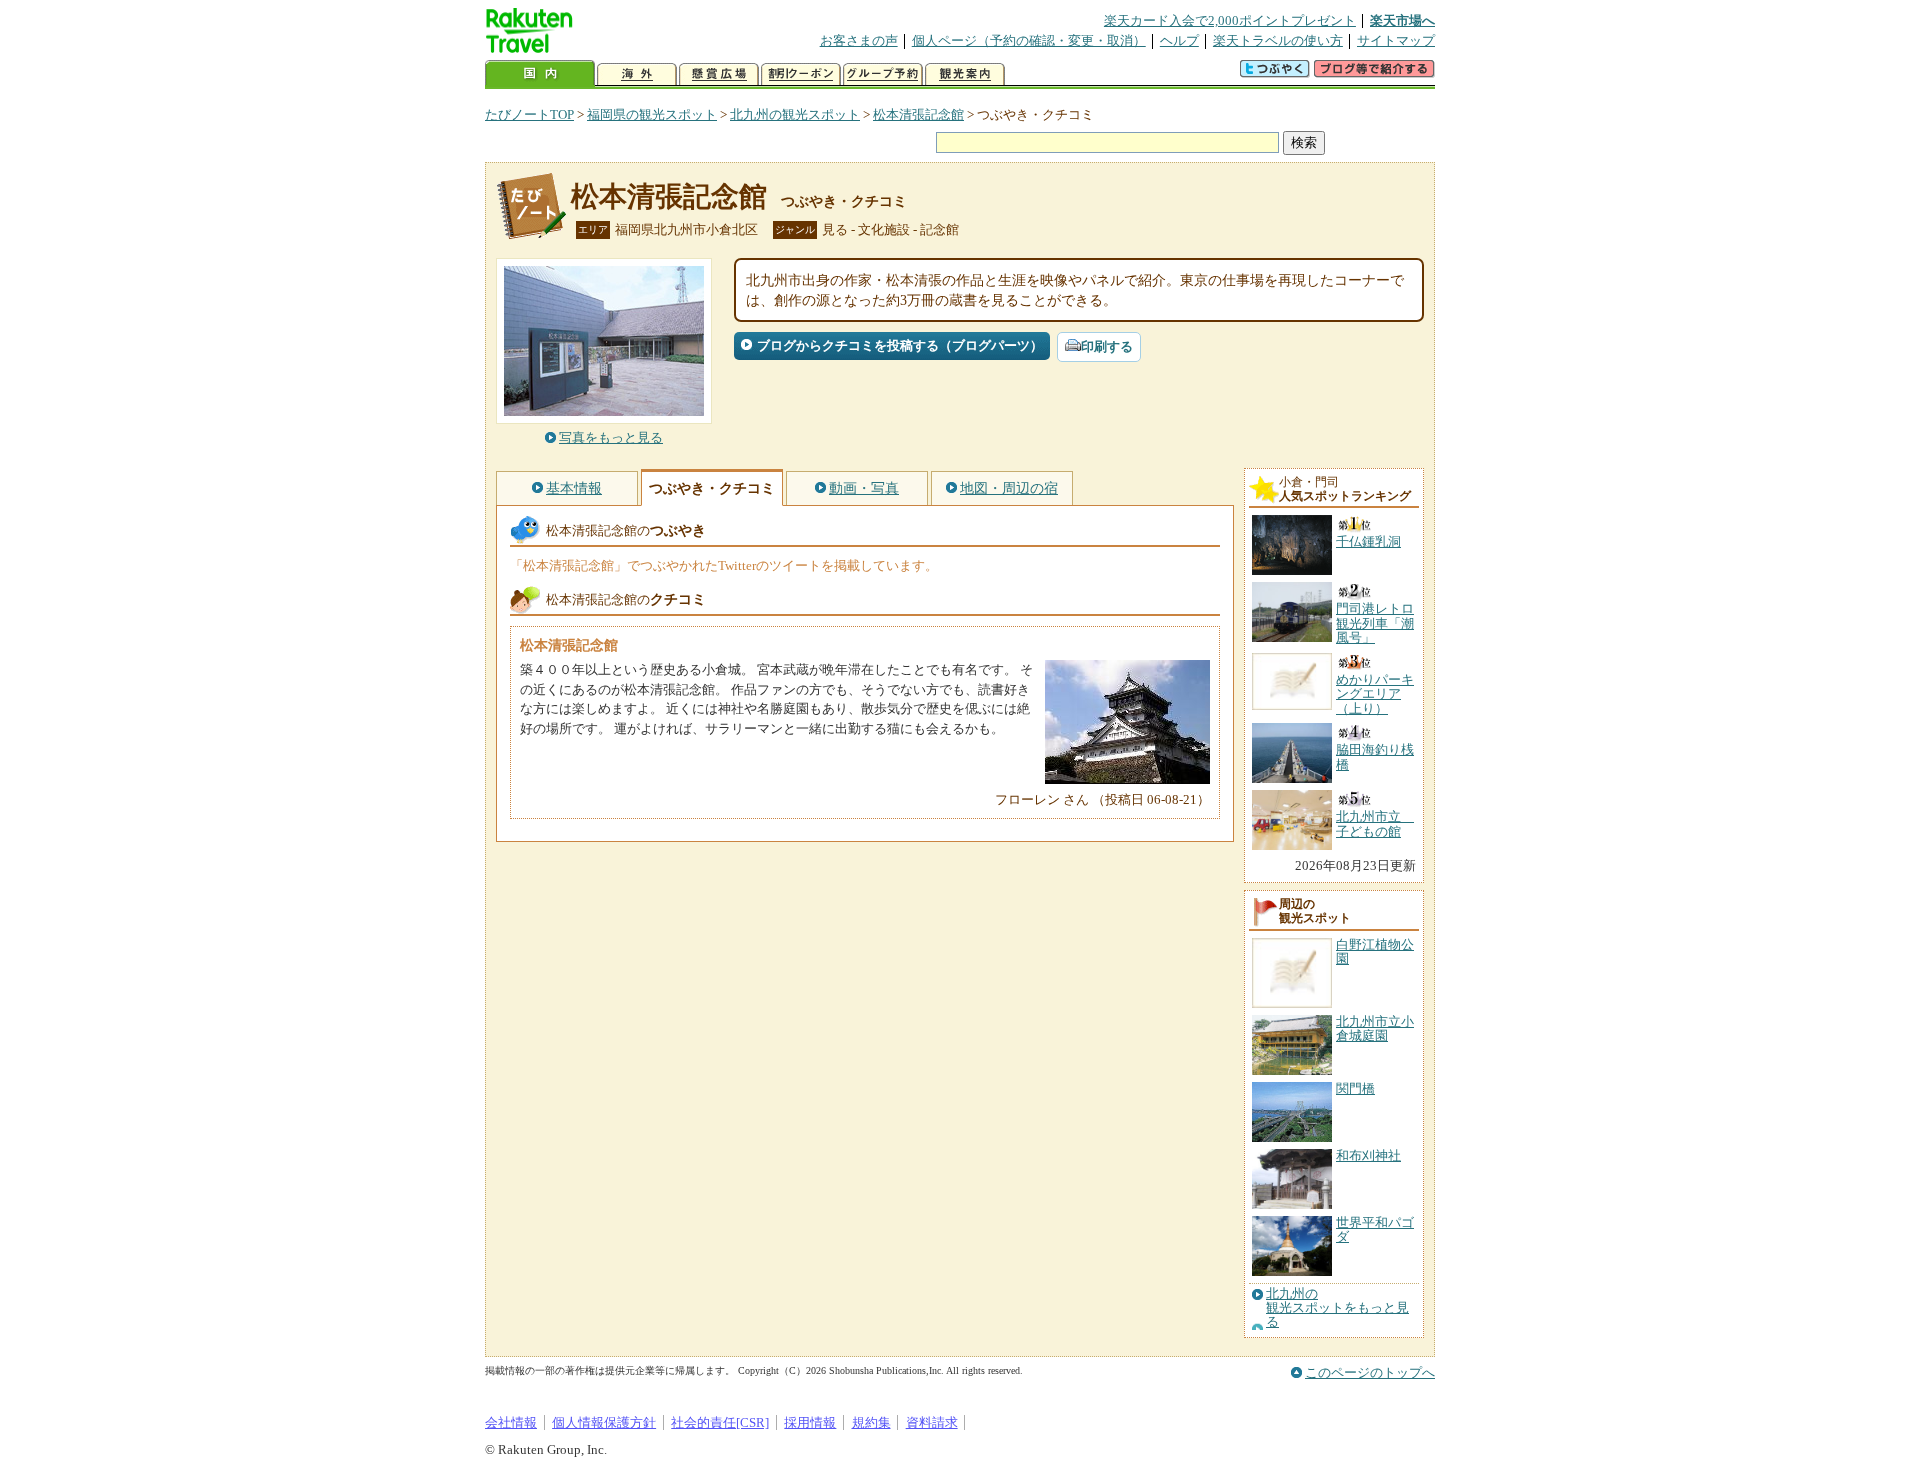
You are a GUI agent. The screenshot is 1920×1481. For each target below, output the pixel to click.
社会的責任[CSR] (720, 1422)
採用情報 (810, 1422)
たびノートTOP (529, 114)
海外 (637, 74)
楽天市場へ (1402, 20)
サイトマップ (1396, 40)
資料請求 (932, 1422)
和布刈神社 (1368, 1155)
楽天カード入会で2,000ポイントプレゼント (1230, 20)
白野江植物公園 (1375, 951)
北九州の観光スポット (795, 114)
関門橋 (1355, 1088)
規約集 (871, 1422)
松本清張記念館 (918, 114)
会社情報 (511, 1422)
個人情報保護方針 (604, 1422)
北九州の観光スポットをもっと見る (1337, 1308)
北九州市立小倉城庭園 (1375, 1028)
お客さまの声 (859, 40)
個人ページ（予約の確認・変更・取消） (1029, 40)
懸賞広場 (719, 74)
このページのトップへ (1370, 1372)
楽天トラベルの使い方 (1278, 40)
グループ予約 (883, 74)
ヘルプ (1179, 40)
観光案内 (965, 74)
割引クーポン (801, 74)
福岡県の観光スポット (652, 114)
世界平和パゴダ (1375, 1229)
